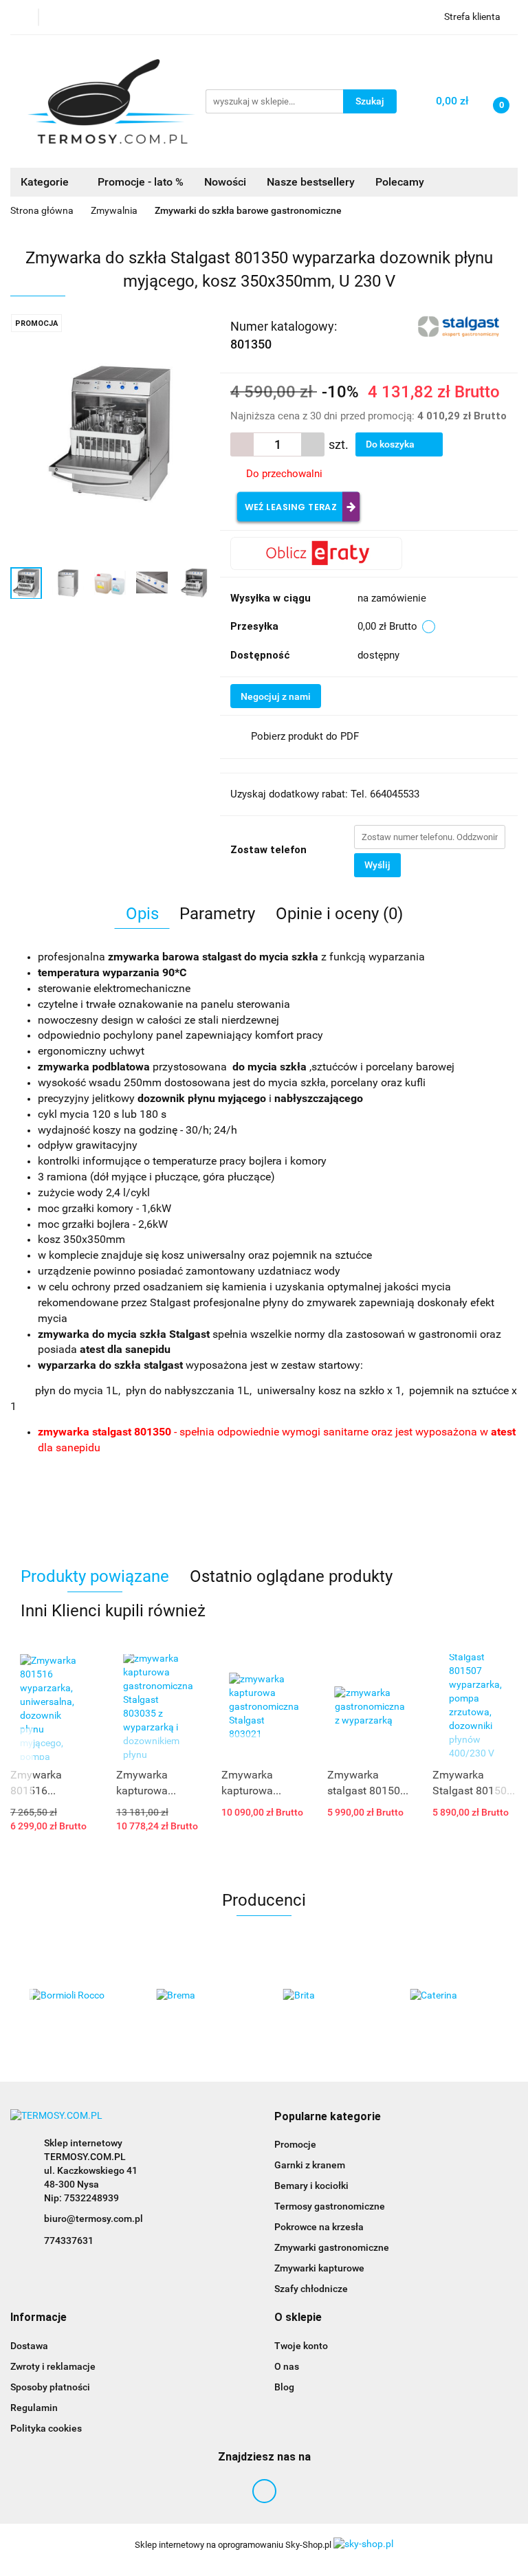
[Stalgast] (460, 325)
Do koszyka (391, 444)
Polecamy (400, 182)
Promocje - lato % (141, 182)
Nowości (225, 182)
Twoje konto (301, 2346)
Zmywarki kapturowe (319, 2268)
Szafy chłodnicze (311, 2289)
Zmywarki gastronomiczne (332, 2247)
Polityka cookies (46, 2428)
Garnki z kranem (310, 2165)
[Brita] (328, 1996)
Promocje (295, 2144)
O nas (287, 2366)
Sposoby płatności (50, 2387)
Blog (284, 2387)
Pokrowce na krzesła (319, 2227)
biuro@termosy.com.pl (93, 2219)
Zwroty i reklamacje (53, 2366)
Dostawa (29, 2346)
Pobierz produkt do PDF (305, 736)
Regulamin (34, 2408)
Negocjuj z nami (276, 696)
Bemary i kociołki (311, 2186)
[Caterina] (455, 1996)
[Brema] (201, 1996)
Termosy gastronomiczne (330, 2206)
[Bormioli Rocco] (74, 1996)
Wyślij (377, 865)
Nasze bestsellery (311, 182)
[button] (328, 2117)
